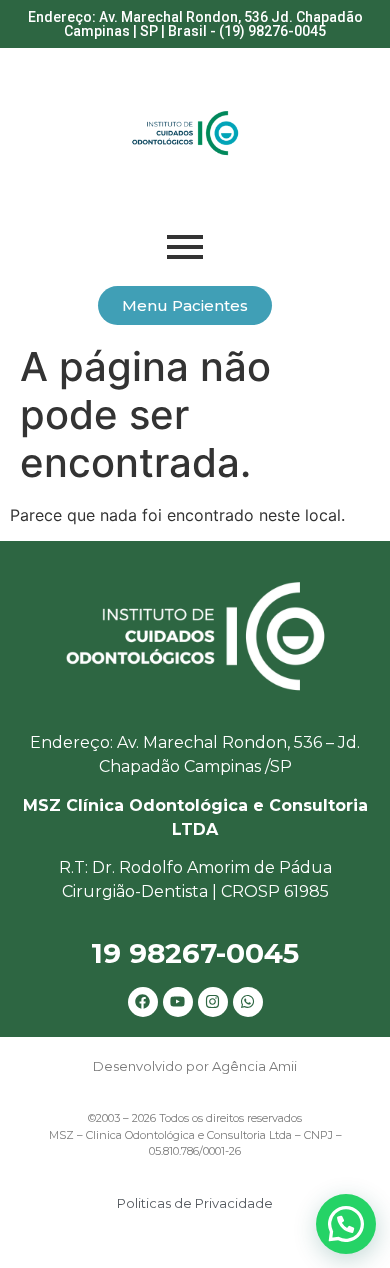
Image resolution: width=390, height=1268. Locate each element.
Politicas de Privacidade (195, 1203)
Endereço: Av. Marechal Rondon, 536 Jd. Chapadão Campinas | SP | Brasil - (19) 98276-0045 (195, 24)
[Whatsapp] (248, 1002)
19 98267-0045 (195, 953)
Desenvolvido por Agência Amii (195, 1066)
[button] (346, 1224)
